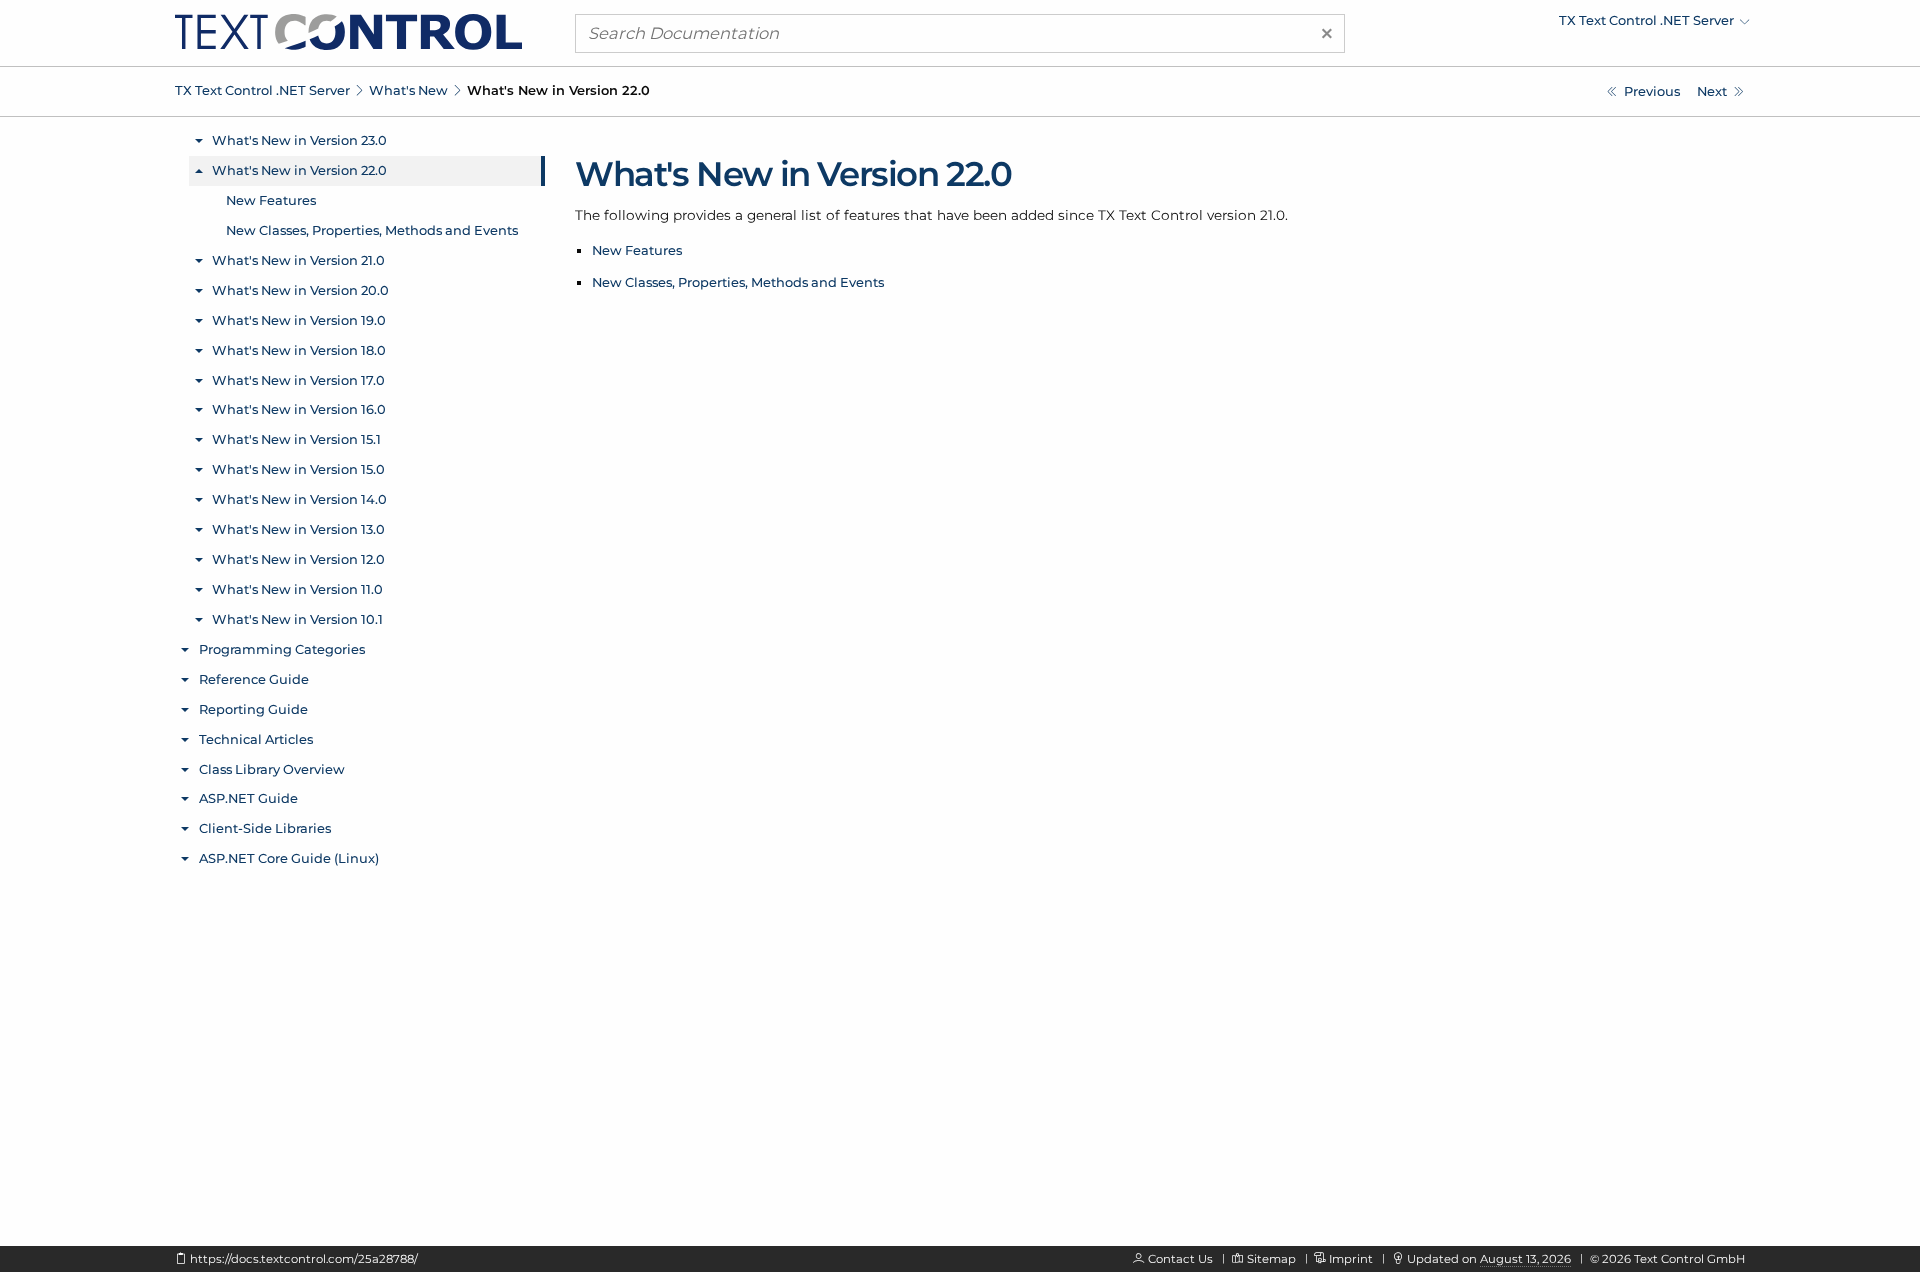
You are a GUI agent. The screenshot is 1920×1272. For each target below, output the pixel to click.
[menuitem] (1575, 25)
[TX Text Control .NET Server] (348, 31)
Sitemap (1271, 1259)
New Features (637, 250)
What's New (408, 90)
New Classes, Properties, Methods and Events (738, 282)
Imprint (1351, 1259)
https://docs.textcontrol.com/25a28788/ (304, 1259)
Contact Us (1180, 1259)
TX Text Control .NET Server (262, 90)
